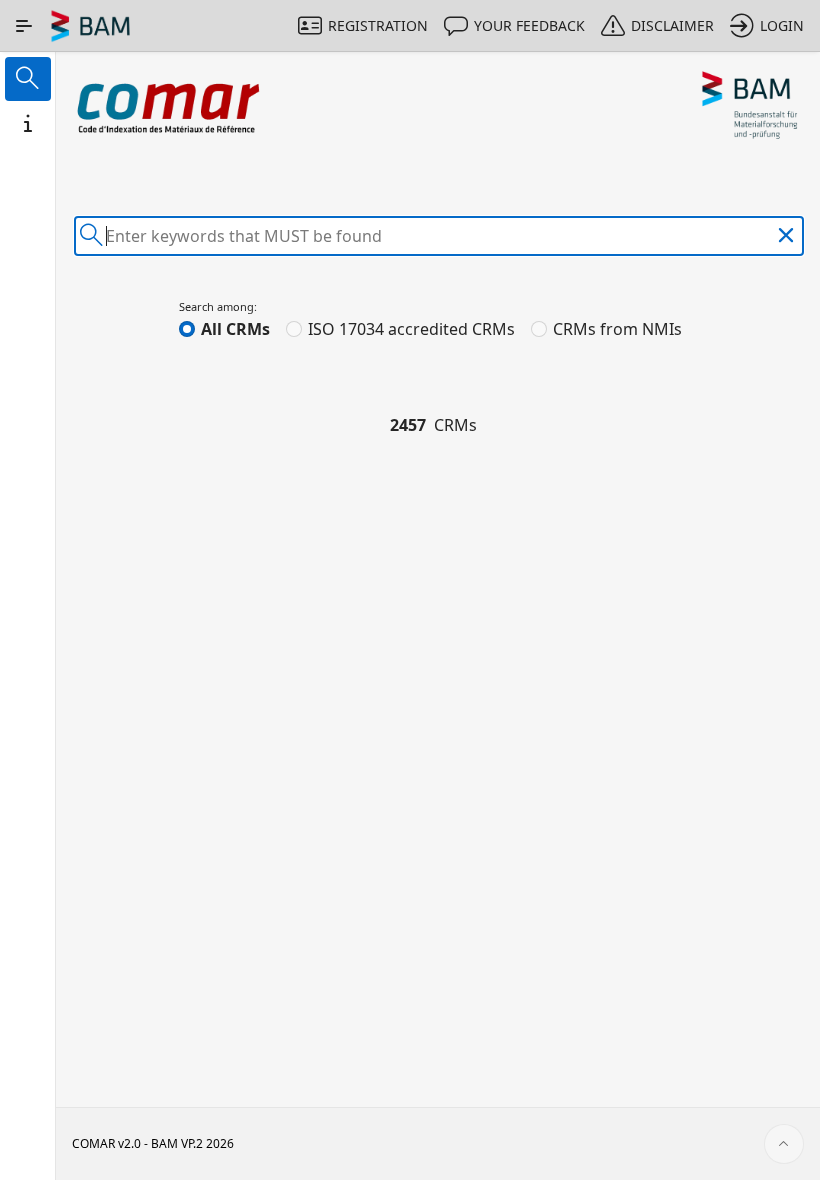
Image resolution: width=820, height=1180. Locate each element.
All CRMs (235, 329)
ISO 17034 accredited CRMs (411, 329)
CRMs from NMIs (617, 329)
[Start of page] (784, 1144)
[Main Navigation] (24, 26)
